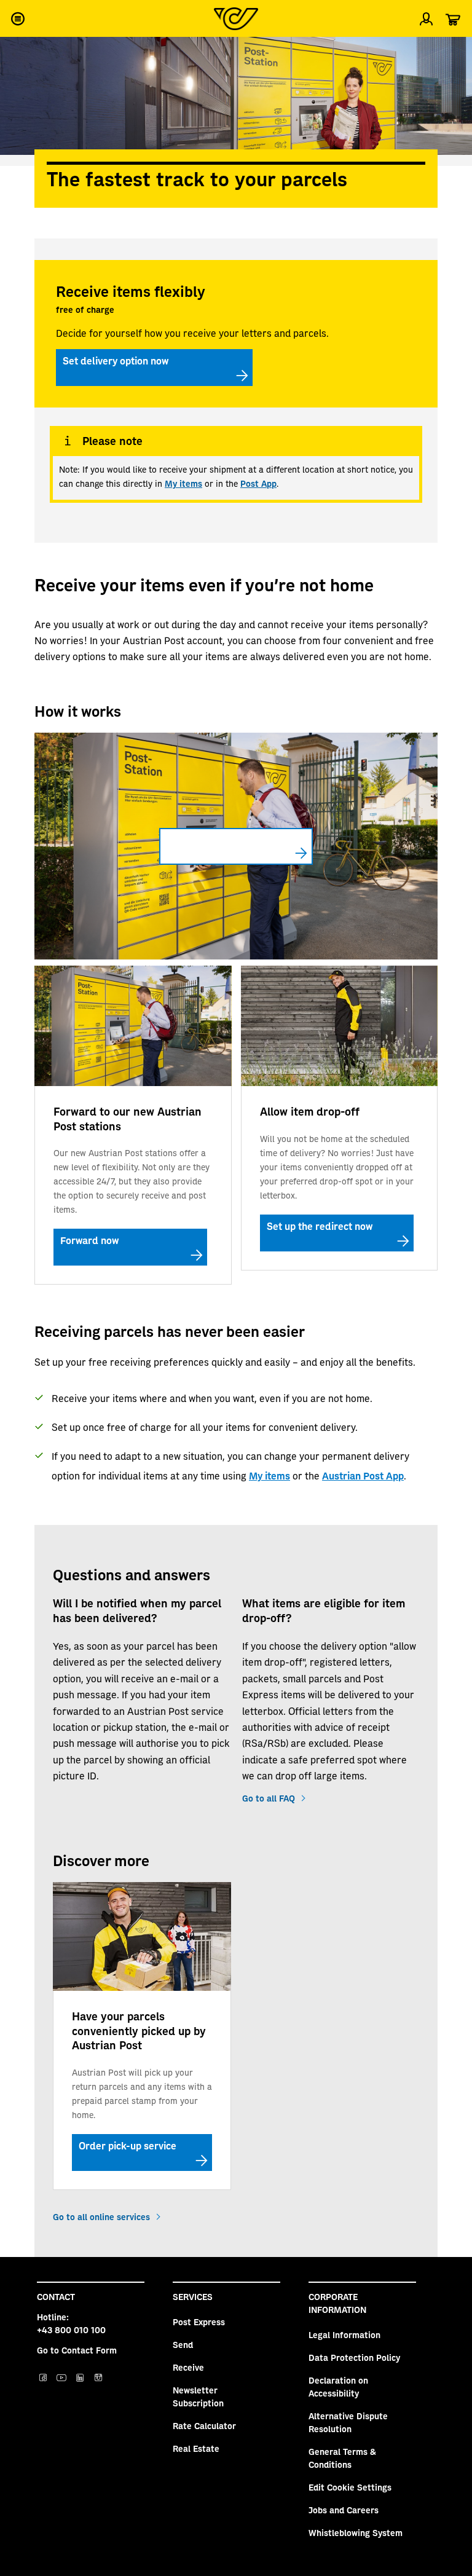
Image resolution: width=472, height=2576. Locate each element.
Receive (188, 2367)
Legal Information (344, 2334)
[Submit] (20, 52)
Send (183, 2344)
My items (183, 483)
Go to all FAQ (269, 1798)
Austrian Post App (363, 1475)
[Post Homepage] (236, 19)
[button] (17, 18)
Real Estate (196, 2448)
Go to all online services (101, 2216)
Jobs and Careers (344, 2510)
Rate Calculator (204, 2425)
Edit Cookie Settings (350, 2487)
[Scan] (452, 52)
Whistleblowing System (356, 2532)
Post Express (199, 2322)
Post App (258, 483)
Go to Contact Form (77, 2350)
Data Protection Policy (354, 2357)
